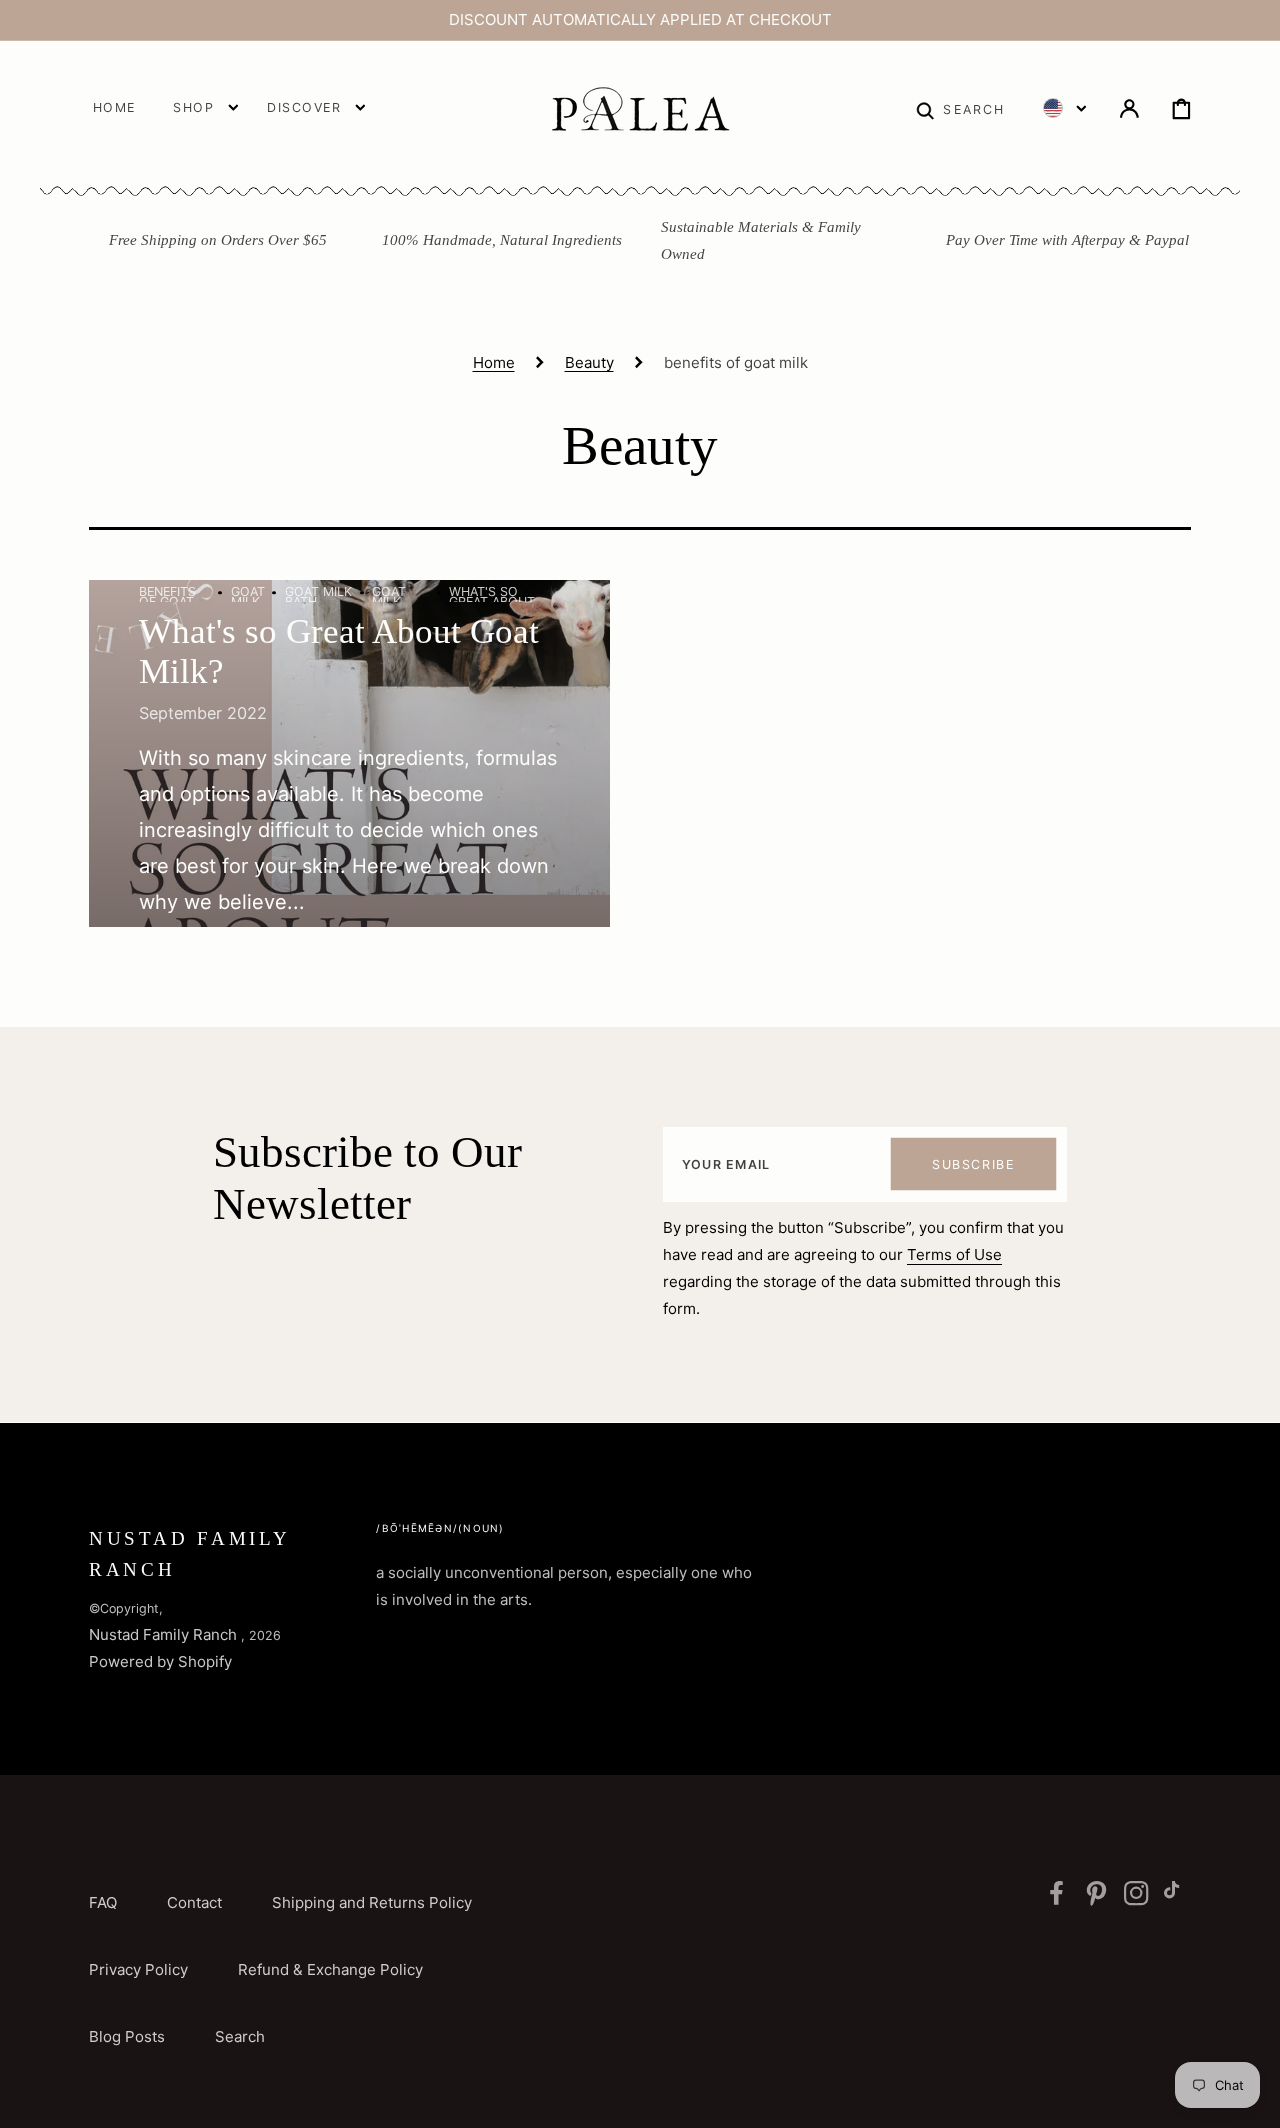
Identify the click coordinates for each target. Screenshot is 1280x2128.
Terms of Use (954, 1254)
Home (494, 362)
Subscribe (973, 1164)
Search (240, 2036)
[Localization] (1064, 107)
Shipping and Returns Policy (372, 1902)
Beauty (589, 362)
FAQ (103, 1902)
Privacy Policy (138, 1969)
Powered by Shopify (160, 1661)
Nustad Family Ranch (163, 1634)
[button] (961, 107)
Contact (194, 1902)
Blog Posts (127, 2036)
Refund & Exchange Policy (330, 1969)
